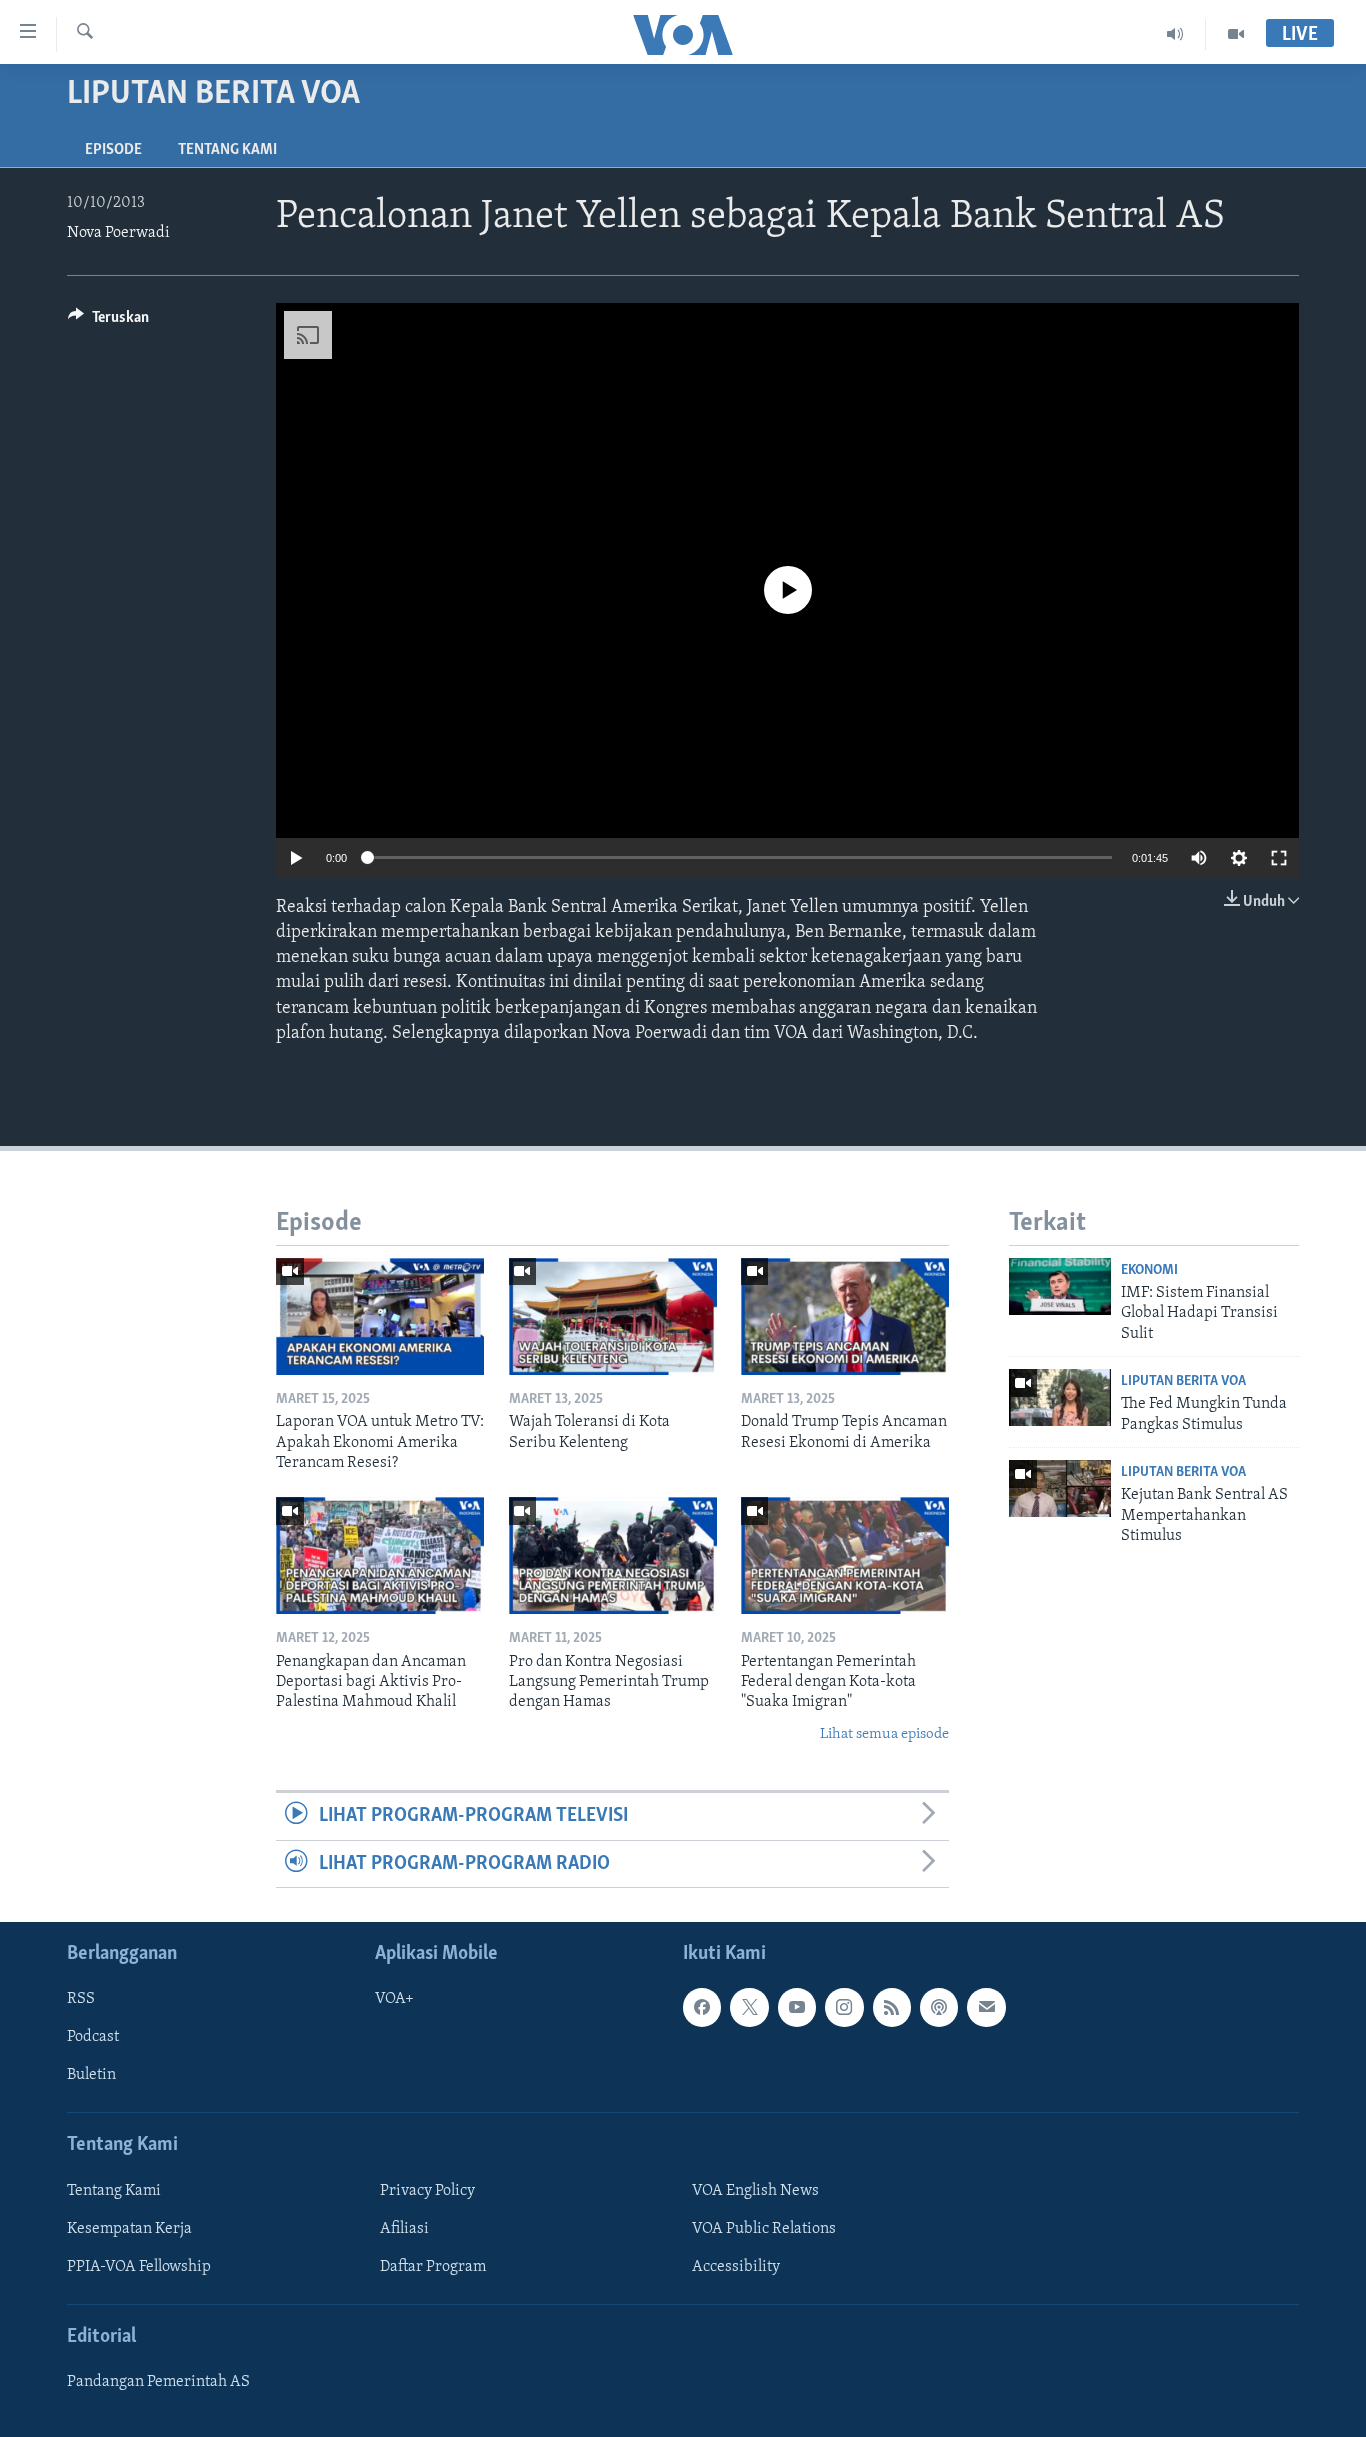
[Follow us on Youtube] (797, 2007)
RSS (81, 1999)
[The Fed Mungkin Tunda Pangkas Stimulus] (1060, 1397)
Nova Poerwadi (118, 233)
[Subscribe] (986, 2007)
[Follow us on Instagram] (844, 2007)
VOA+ (394, 1999)
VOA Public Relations (764, 2229)
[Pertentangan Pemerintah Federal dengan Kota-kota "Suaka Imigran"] (845, 1555)
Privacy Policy (427, 2191)
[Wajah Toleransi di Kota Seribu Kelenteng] (613, 1316)
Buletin (91, 2075)
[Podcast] (939, 2007)
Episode (113, 150)
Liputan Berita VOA (1183, 1381)
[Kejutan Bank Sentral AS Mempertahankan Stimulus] (1060, 1488)
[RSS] (892, 2007)
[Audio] (1175, 34)
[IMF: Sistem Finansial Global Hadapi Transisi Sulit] (1060, 1286)
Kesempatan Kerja (129, 2229)
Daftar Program (433, 2267)
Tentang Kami (227, 150)
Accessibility (736, 2267)
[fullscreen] (1279, 858)
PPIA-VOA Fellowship (139, 2267)
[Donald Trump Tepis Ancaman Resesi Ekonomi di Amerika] (845, 1316)
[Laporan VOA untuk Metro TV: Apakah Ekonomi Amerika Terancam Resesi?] (380, 1316)
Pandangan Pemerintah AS (158, 2382)
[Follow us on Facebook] (702, 2007)
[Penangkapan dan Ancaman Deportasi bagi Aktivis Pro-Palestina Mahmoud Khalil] (380, 1555)
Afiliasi (404, 2229)
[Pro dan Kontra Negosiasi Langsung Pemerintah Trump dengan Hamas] (613, 1555)
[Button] (108, 322)
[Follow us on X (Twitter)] (749, 2007)
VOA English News (755, 2191)
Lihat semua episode (884, 1734)
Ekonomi (1149, 1270)
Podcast (93, 2037)
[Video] (1236, 34)
